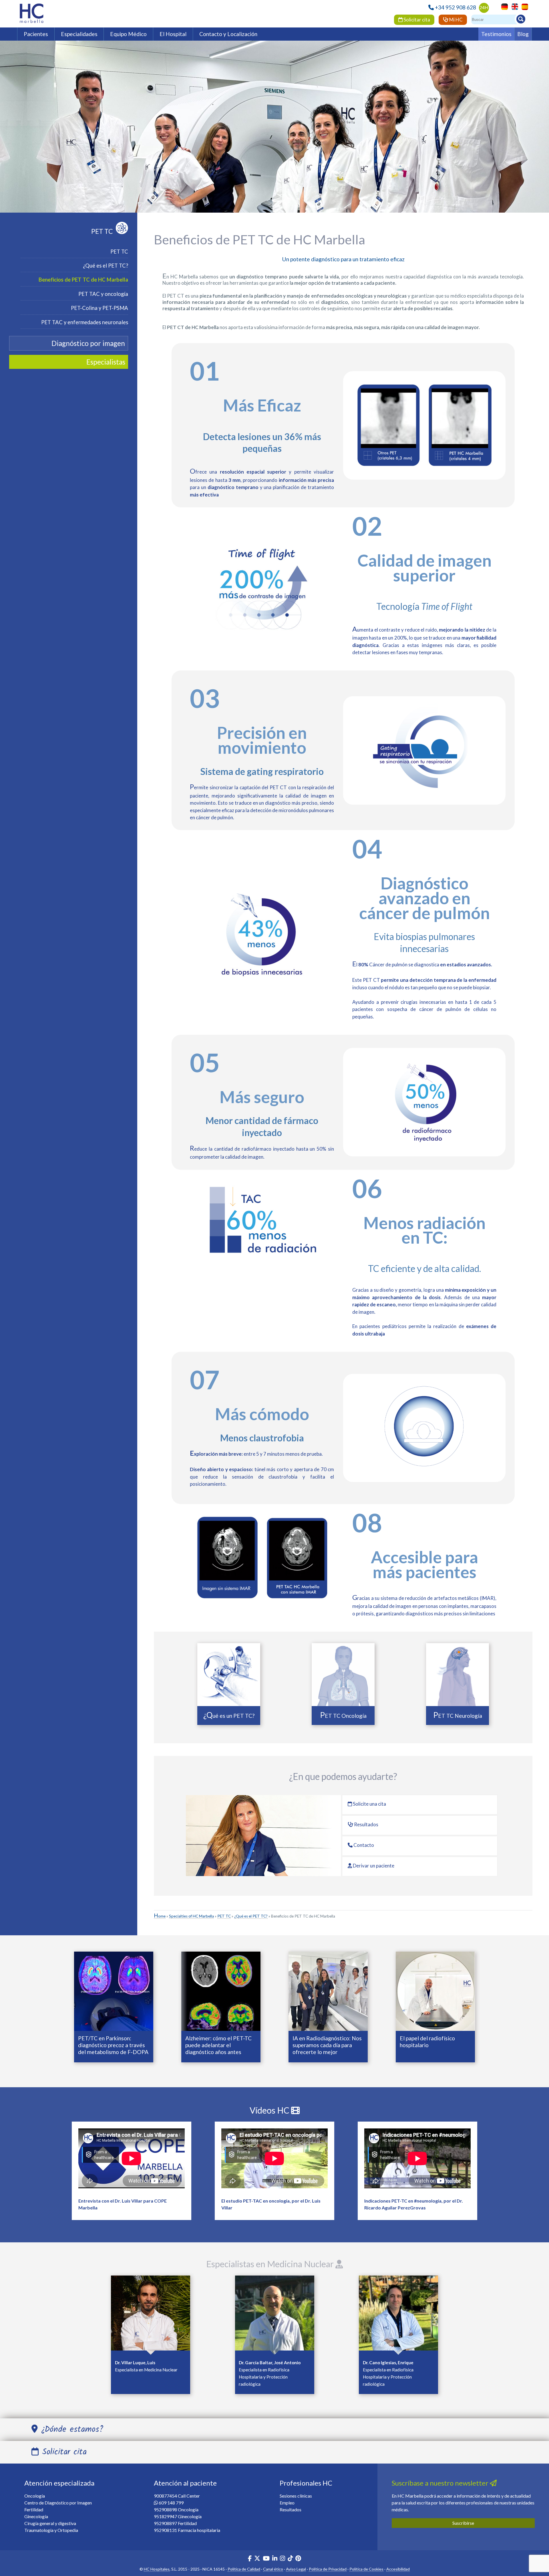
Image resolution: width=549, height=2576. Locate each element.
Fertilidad (34, 2509)
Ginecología (36, 2516)
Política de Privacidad (328, 2569)
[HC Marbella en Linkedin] (275, 2559)
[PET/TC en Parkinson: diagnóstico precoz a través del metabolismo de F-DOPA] (114, 1991)
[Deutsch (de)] (503, 6)
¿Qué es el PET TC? (106, 266)
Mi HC (455, 20)
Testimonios (496, 34)
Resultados (366, 1824)
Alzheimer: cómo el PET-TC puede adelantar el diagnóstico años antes (218, 2045)
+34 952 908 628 (455, 7)
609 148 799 (171, 2503)
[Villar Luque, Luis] (151, 2314)
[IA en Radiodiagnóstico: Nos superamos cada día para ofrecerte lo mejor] (328, 1991)
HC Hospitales (157, 2569)
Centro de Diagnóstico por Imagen (58, 2503)
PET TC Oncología (343, 1716)
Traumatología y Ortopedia (51, 2530)
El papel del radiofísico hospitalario (427, 2042)
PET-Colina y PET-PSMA (100, 308)
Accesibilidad (398, 2569)
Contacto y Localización (228, 34)
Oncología (35, 2496)
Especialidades (79, 34)
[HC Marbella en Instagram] (283, 2559)
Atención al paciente (185, 2483)
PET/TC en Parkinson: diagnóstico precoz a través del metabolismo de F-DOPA (113, 2045)
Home (160, 1916)
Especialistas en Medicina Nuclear (271, 2264)
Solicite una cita (369, 1804)
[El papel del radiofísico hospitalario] (435, 1991)
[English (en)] (513, 6)
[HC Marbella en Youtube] (266, 2559)
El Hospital (173, 34)
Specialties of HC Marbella (191, 1916)
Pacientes (36, 34)
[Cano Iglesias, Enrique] (398, 2314)
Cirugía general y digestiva (50, 2523)
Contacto (363, 1845)
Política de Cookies (366, 2569)
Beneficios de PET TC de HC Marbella (83, 280)
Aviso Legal (296, 2569)
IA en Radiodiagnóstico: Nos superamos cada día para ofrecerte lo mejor (327, 2045)
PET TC (102, 231)
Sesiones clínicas (296, 2496)
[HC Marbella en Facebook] (250, 2559)
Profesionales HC (306, 2483)
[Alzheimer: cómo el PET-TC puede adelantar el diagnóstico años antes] (221, 1991)
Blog (523, 34)
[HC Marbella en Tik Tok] (290, 2559)
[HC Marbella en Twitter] (258, 2559)
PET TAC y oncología (103, 294)
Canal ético (273, 2569)
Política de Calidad (244, 2569)
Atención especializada (59, 2483)
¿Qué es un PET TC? (229, 1716)
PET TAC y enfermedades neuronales (85, 322)
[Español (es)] (523, 6)
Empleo (287, 2503)
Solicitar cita (416, 20)
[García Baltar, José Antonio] (275, 2314)
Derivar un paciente (373, 1866)
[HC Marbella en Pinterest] (298, 2559)
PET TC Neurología (458, 1716)
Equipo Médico (128, 34)
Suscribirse (463, 2523)
